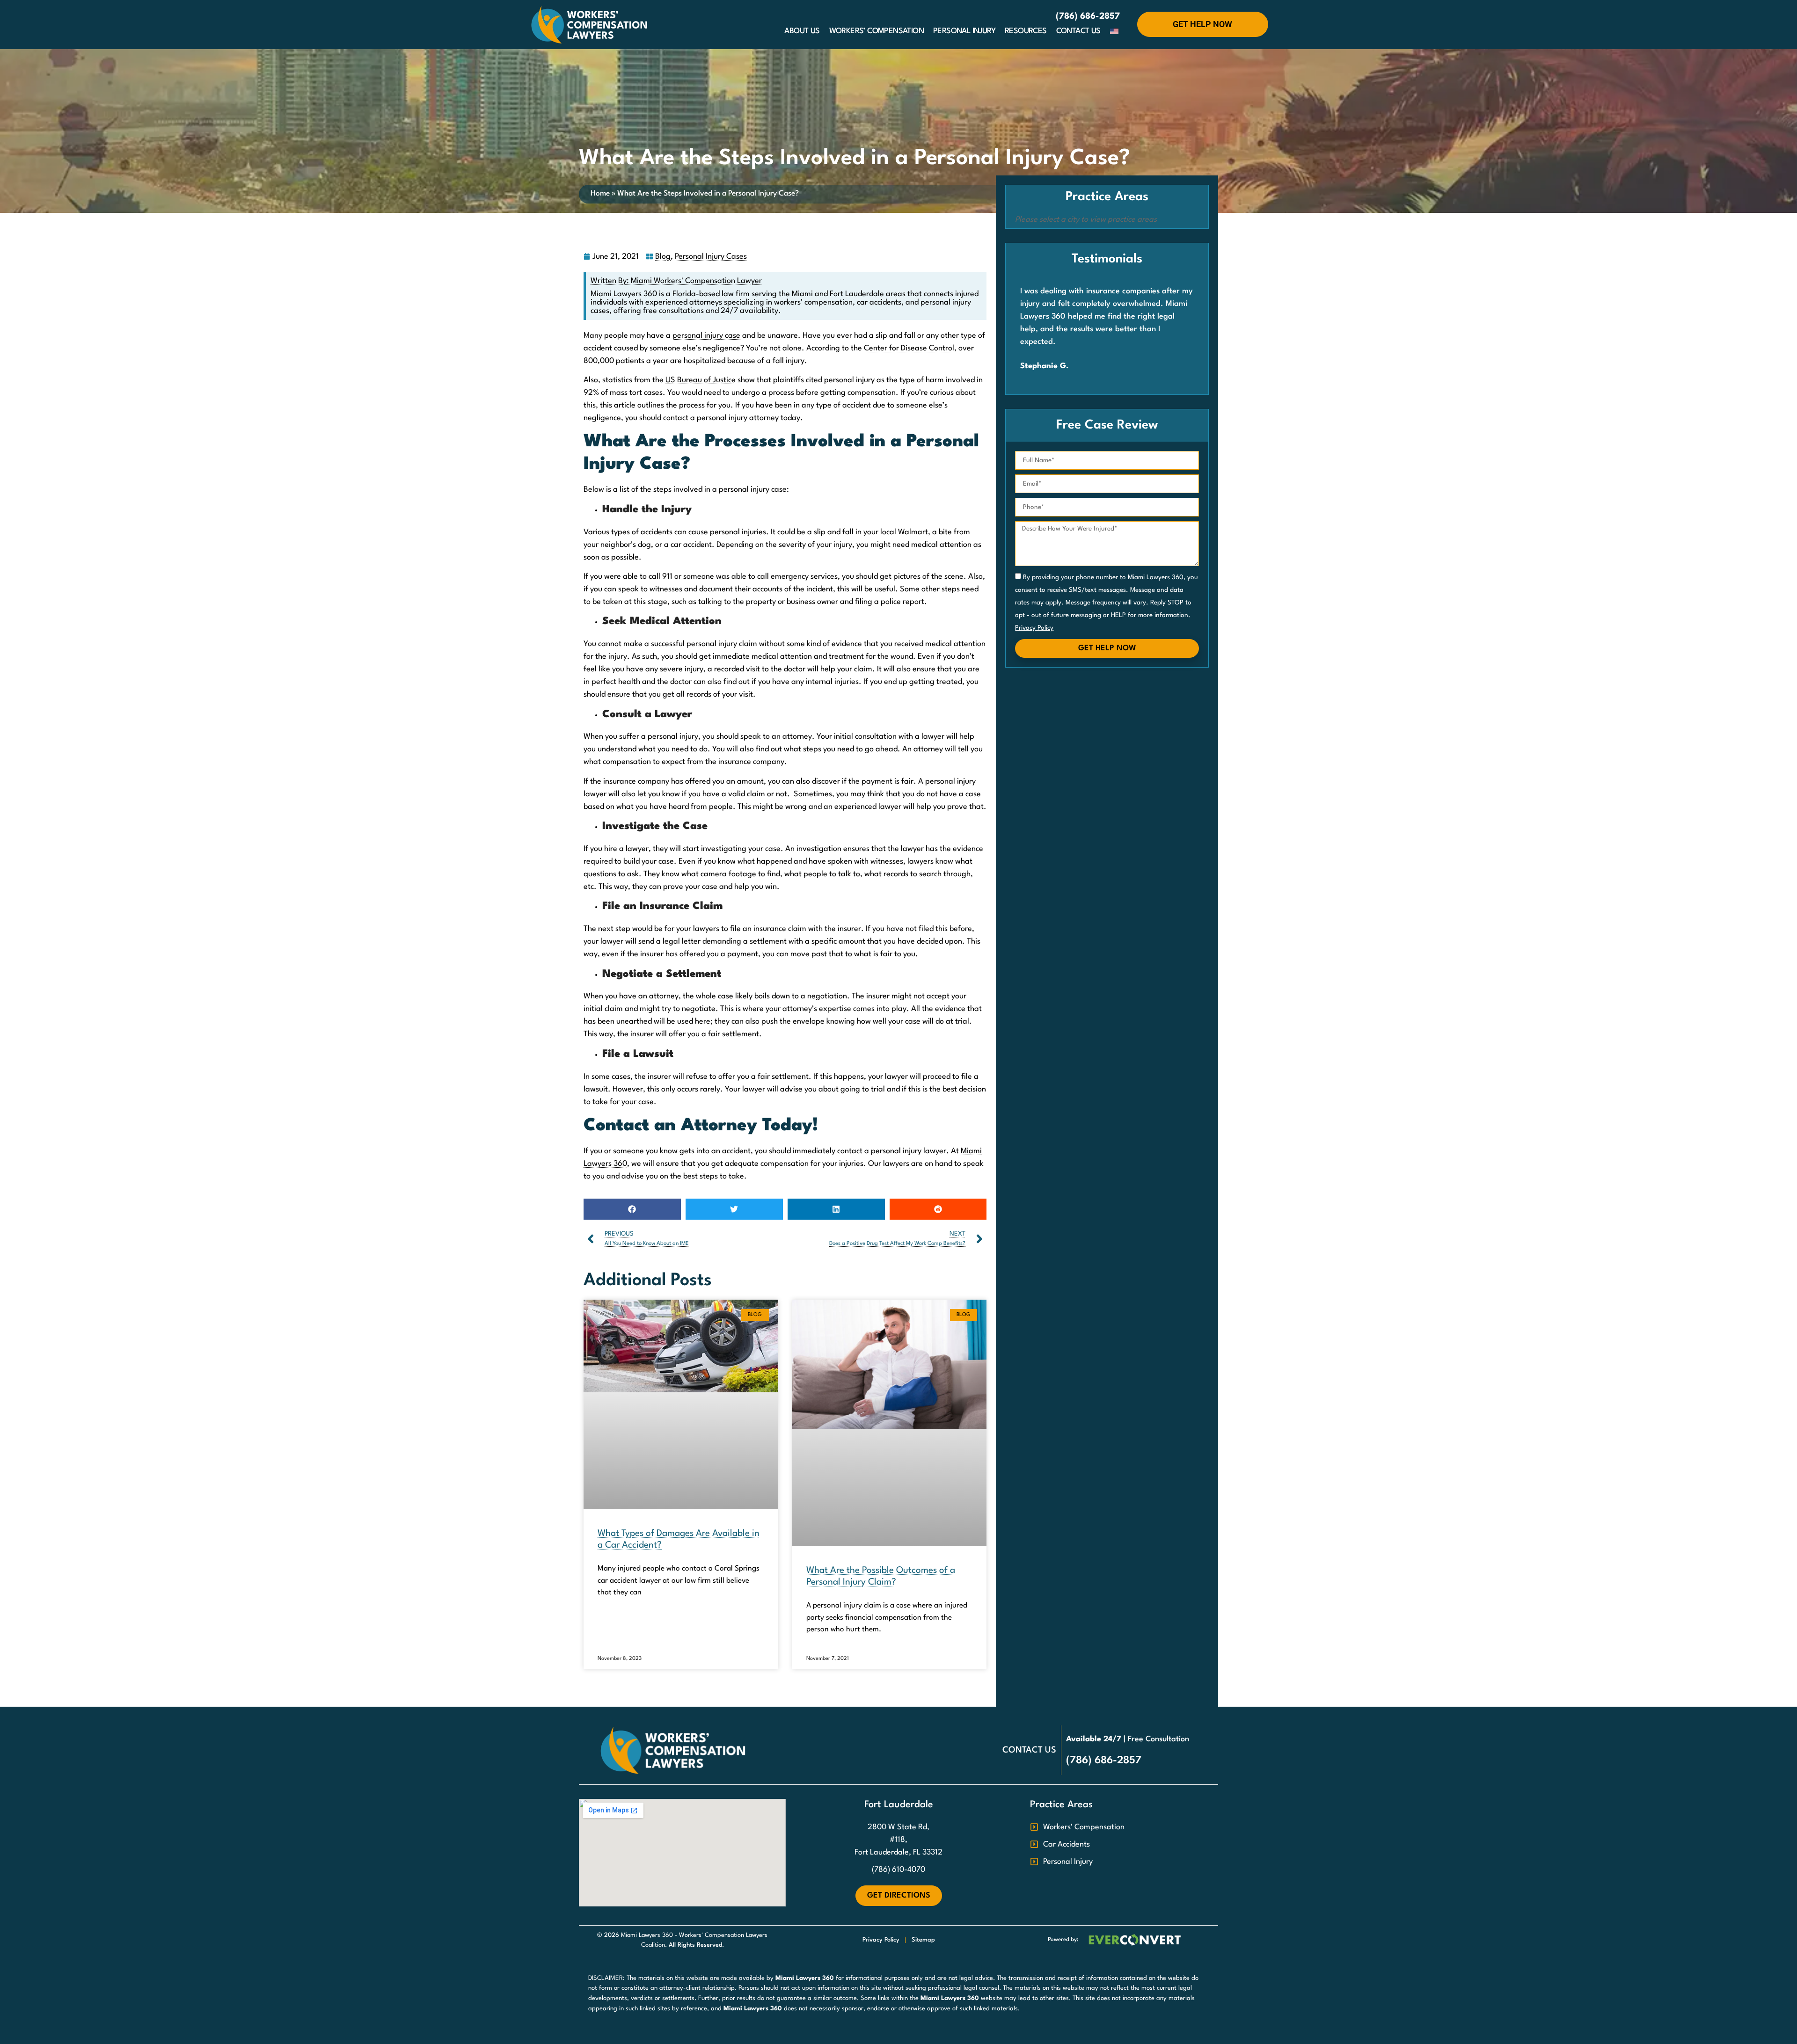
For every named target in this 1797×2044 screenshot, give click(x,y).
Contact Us (1078, 31)
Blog (663, 257)
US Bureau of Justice (701, 380)
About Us (802, 31)
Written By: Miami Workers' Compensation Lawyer (676, 281)
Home (600, 194)
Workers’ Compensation (877, 31)
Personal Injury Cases (711, 257)
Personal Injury (964, 31)
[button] (632, 1209)
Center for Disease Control (909, 348)
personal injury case (706, 336)
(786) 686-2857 (1088, 16)
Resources (1026, 31)
